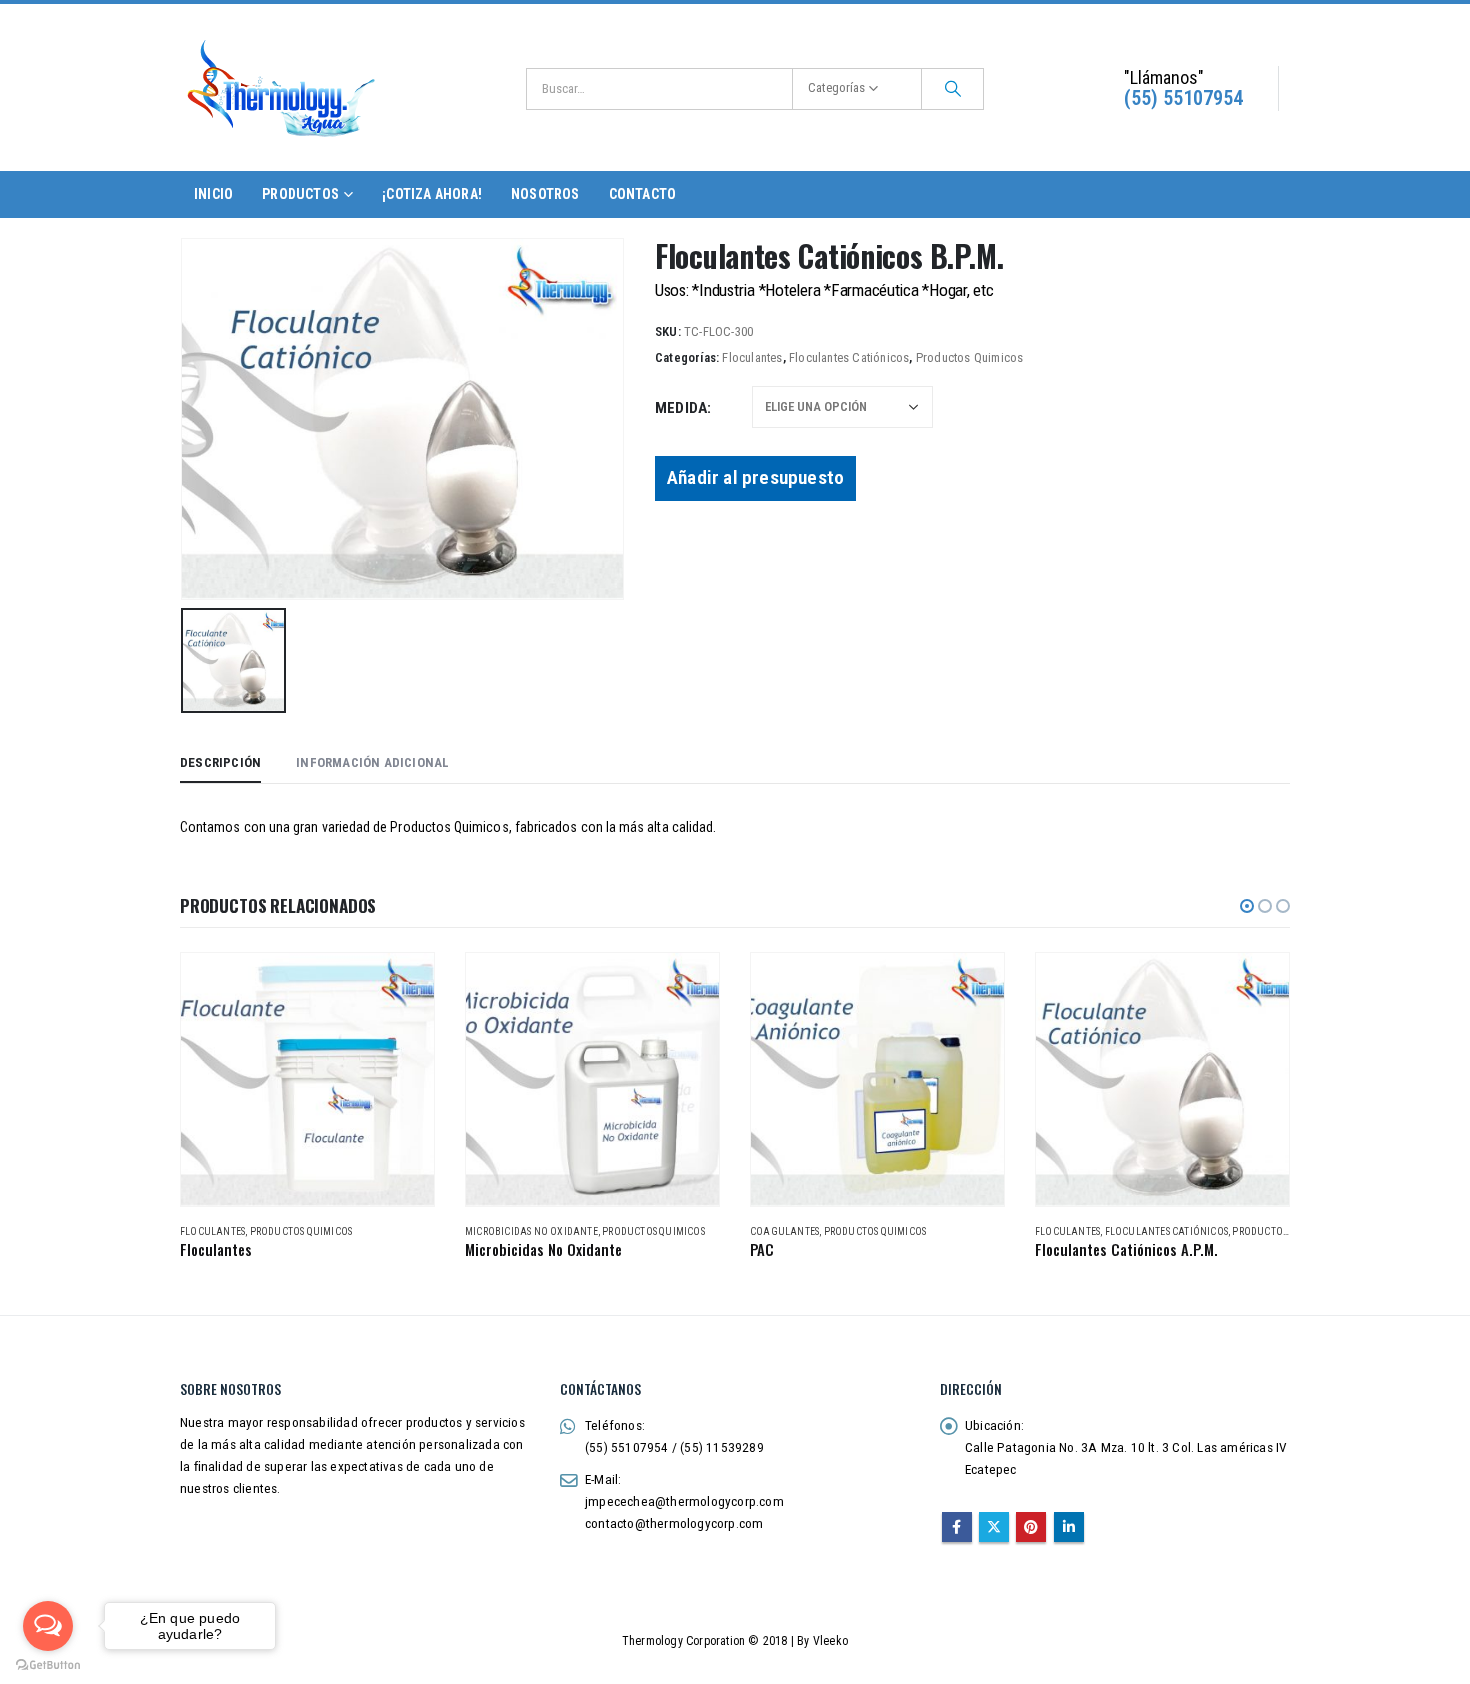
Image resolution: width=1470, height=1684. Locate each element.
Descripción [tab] (220, 762)
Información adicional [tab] (372, 762)
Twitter (994, 1527)
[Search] (953, 89)
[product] (307, 1079)
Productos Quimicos (970, 357)
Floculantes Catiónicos (849, 357)
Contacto (643, 194)
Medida (681, 408)
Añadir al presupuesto (755, 477)
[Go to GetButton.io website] (48, 1664)
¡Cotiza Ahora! (432, 194)
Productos (300, 194)
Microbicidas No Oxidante (531, 1231)
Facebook (957, 1527)
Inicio (213, 194)
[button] (1247, 906)
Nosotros (545, 194)
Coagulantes (784, 1231)
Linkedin (1069, 1527)
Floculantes (752, 357)
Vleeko (830, 1641)
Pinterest (1031, 1527)
